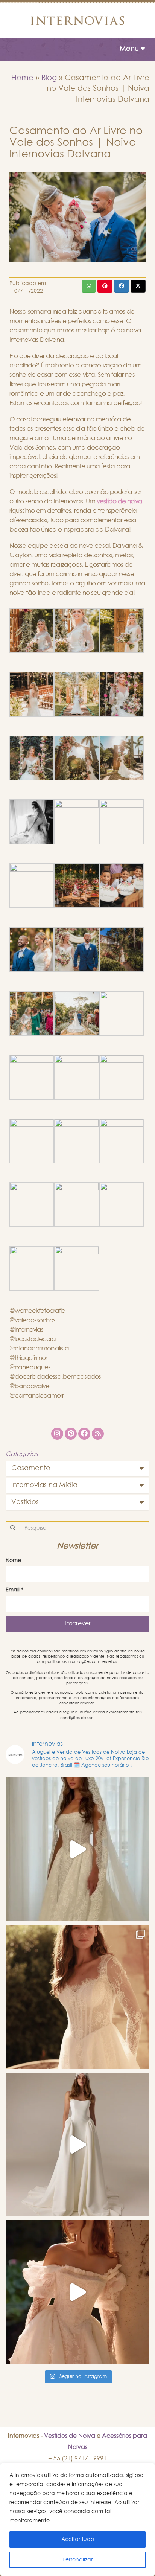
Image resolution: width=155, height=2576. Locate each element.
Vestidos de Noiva (70, 2436)
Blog (49, 78)
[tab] (77, 1469)
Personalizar (77, 2560)
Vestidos (25, 1502)
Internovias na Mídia (44, 1485)
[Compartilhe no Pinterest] (105, 286)
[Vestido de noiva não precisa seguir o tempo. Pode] (77, 1997)
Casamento (31, 1468)
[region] (77, 2520)
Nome (13, 1561)
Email (14, 1590)
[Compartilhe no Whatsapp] (89, 286)
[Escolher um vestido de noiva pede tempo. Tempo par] (77, 2292)
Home (22, 78)
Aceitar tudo (78, 2539)
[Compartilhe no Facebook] (122, 286)
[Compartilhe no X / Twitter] (138, 286)
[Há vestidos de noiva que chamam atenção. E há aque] (77, 2145)
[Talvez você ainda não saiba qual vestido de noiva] (77, 1849)
